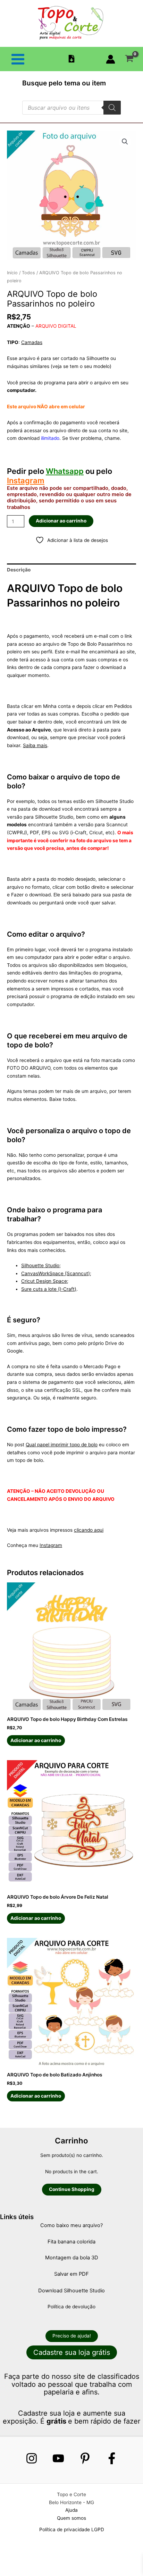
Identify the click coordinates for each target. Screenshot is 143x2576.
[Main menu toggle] (18, 59)
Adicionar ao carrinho (61, 521)
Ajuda (71, 2510)
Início (12, 273)
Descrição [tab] (19, 570)
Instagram (26, 480)
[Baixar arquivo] (71, 59)
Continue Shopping (72, 2189)
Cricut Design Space (44, 1281)
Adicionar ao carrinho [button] (36, 1740)
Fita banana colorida (71, 2242)
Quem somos (71, 2518)
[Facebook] (112, 2458)
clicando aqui (89, 1530)
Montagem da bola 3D (72, 2258)
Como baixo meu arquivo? (71, 2225)
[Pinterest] (85, 2458)
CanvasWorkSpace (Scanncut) (56, 1273)
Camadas (32, 342)
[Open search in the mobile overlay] (71, 108)
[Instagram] (32, 2458)
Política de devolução (71, 2307)
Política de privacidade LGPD (72, 2529)
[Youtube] (58, 2458)
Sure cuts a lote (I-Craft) (49, 1289)
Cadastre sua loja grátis (72, 2352)
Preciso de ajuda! (72, 2336)
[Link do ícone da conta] (111, 59)
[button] (125, 142)
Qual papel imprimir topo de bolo (62, 1445)
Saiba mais (35, 745)
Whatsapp (65, 471)
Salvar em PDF (71, 2274)
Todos (28, 273)
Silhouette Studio (40, 1265)
